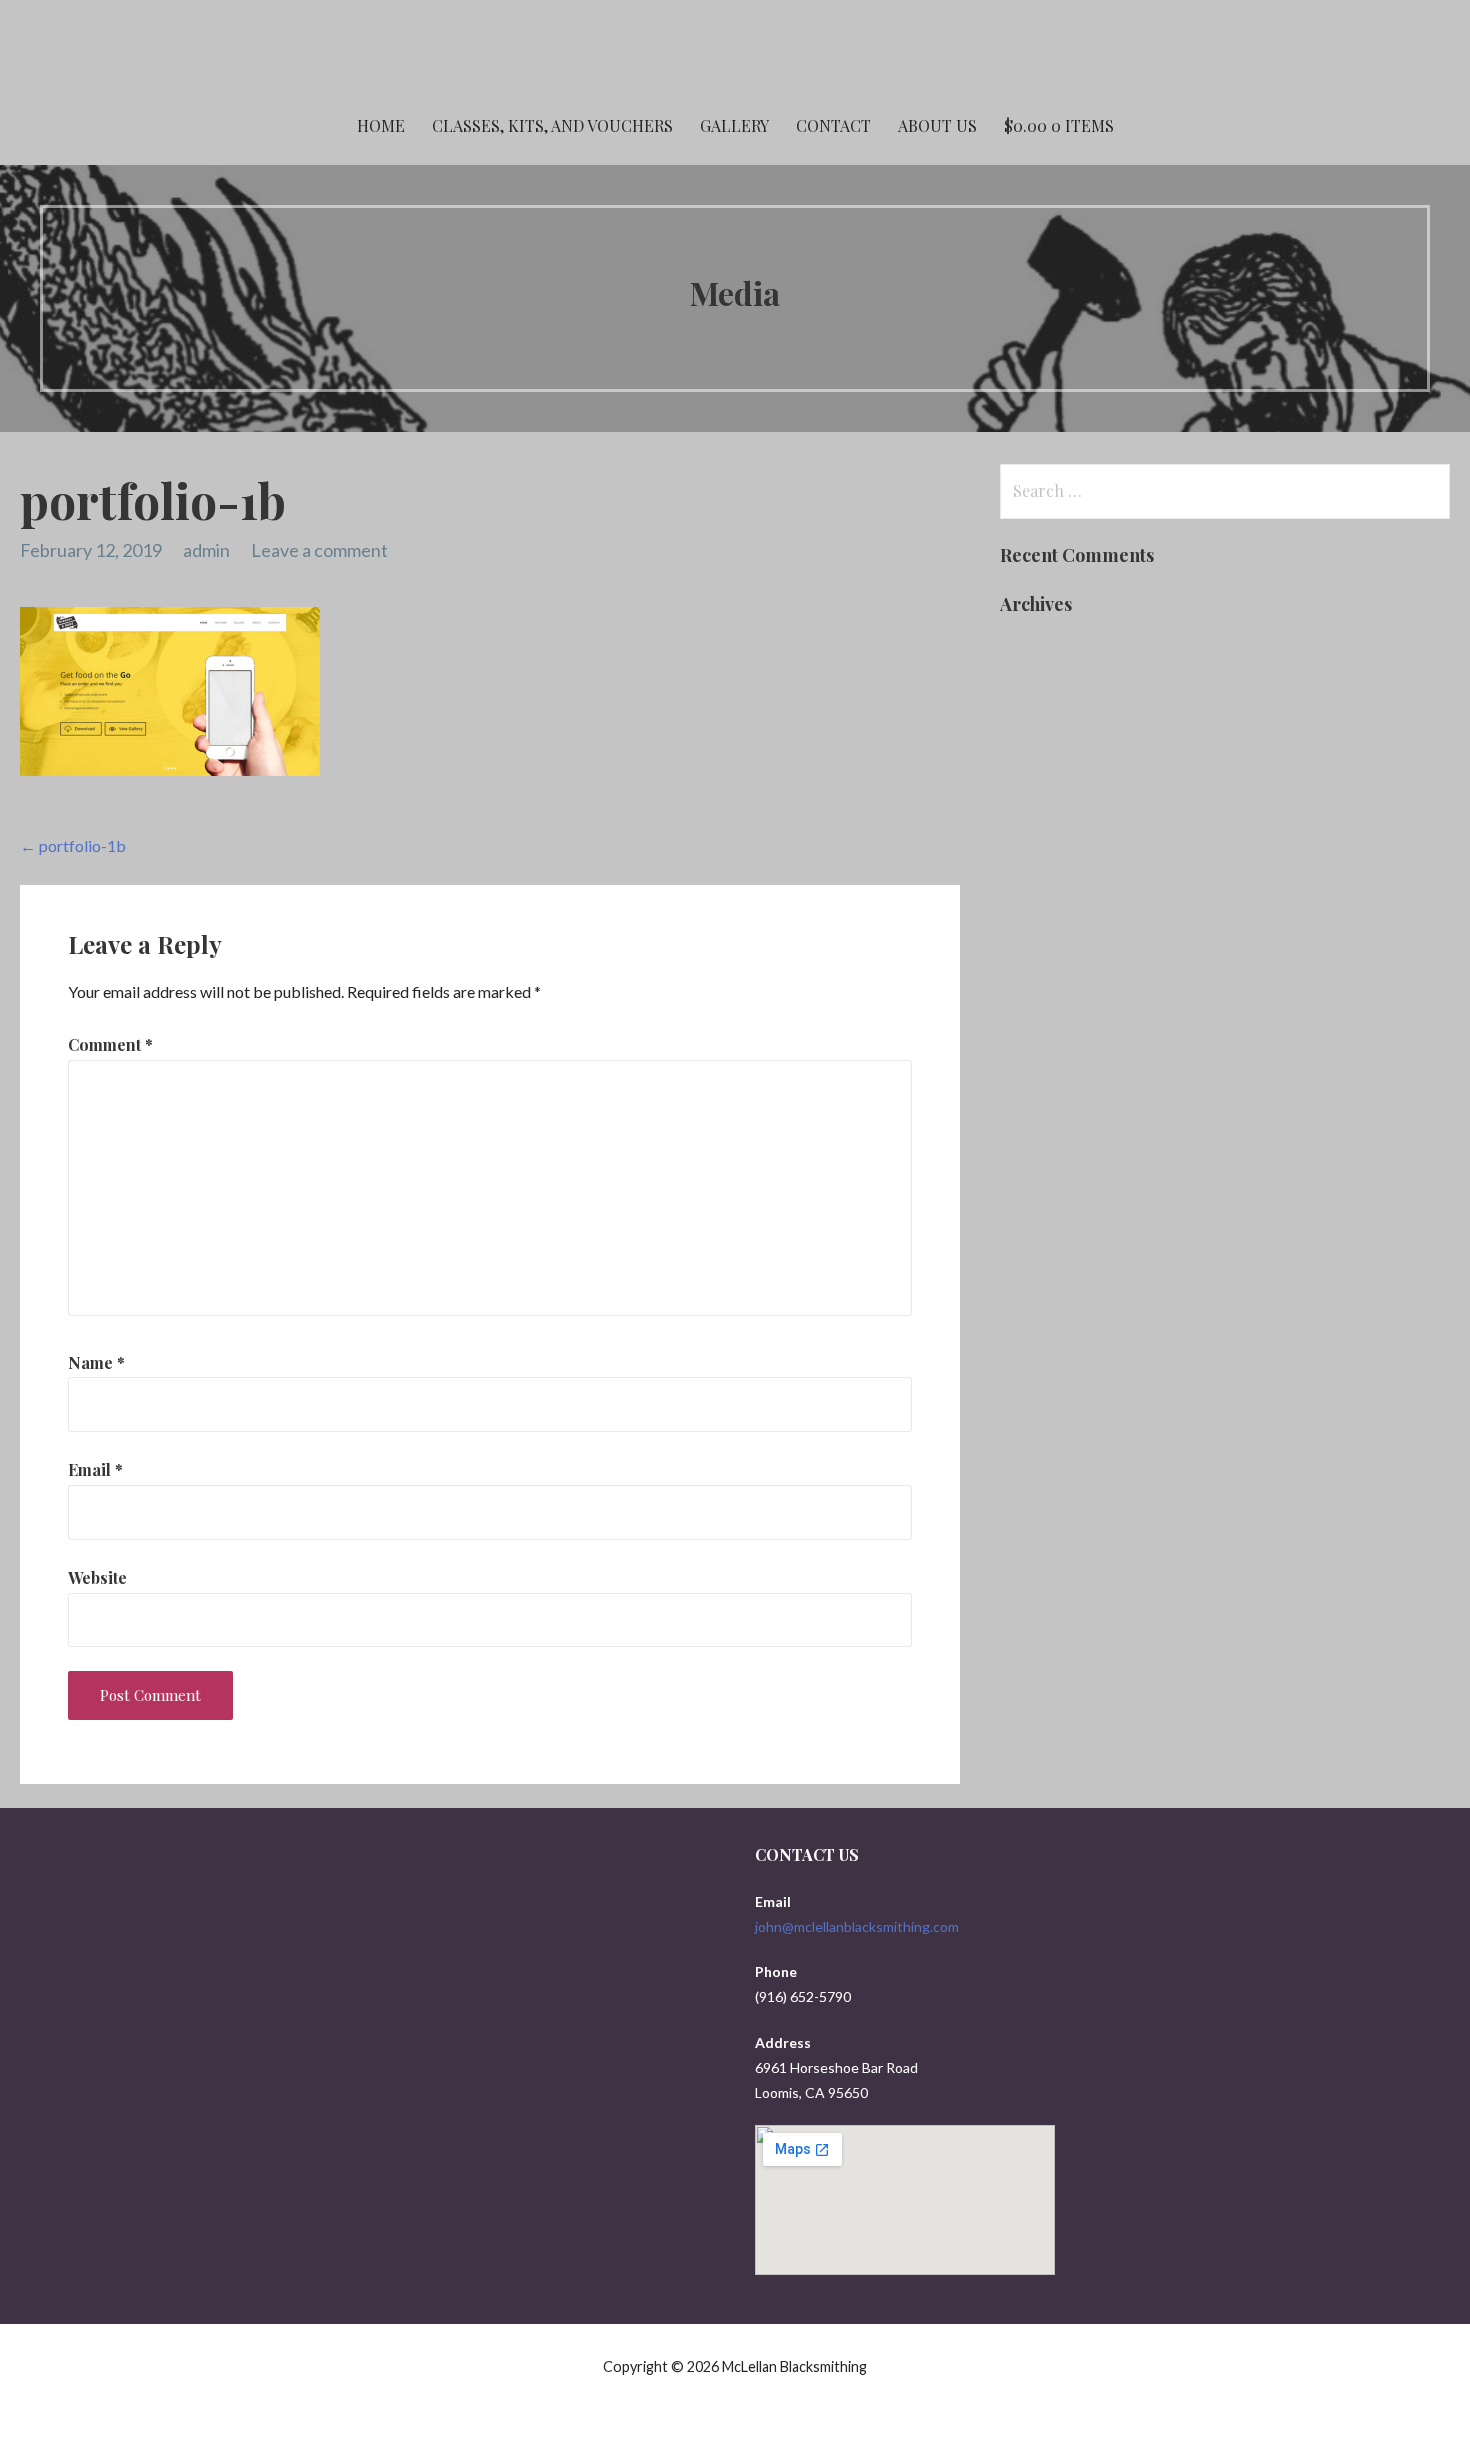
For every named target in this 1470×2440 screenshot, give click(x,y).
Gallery (734, 125)
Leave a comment (319, 550)
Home (381, 125)
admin (206, 550)
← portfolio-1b (73, 845)
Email (95, 1469)
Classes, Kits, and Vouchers (552, 125)
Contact (833, 125)
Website (97, 1577)
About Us (937, 125)
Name (96, 1362)
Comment (110, 1044)
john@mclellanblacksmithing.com (857, 1926)
